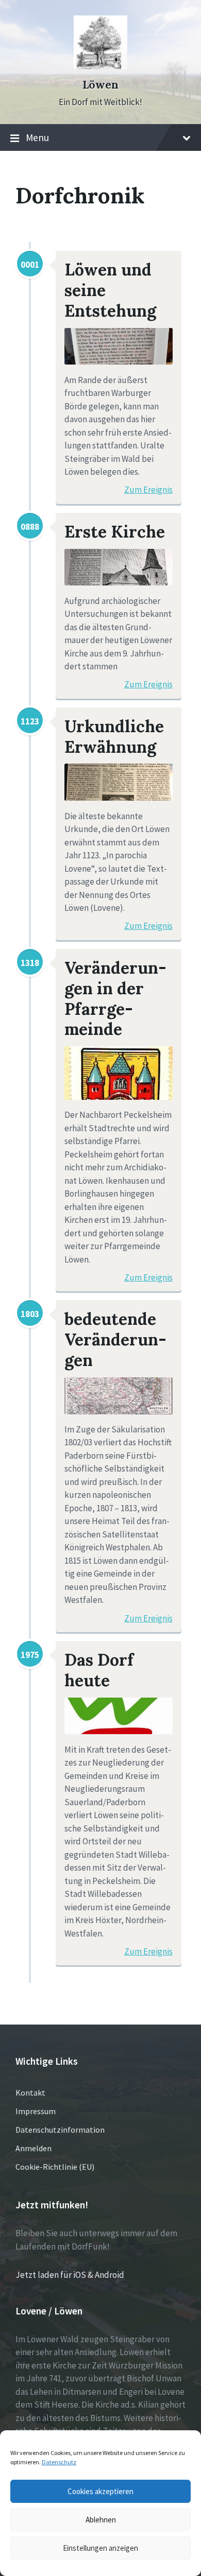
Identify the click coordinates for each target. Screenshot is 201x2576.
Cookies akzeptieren (100, 2491)
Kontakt (30, 2093)
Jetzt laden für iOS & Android (70, 2275)
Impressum (36, 2111)
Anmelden (33, 2148)
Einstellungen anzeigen (100, 2548)
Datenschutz (59, 2462)
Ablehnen (101, 2520)
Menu (37, 137)
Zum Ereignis (148, 490)
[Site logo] (100, 66)
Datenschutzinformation (60, 2130)
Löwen (100, 85)
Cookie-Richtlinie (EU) (55, 2167)
